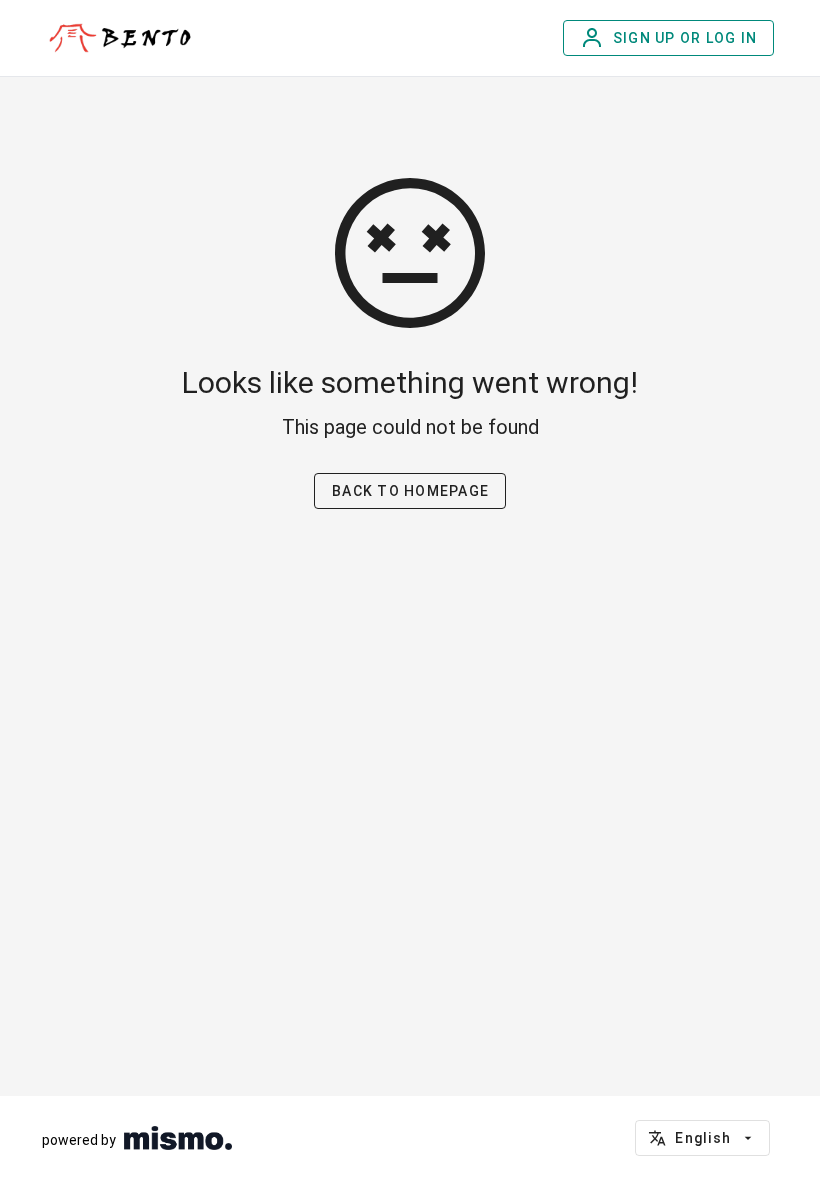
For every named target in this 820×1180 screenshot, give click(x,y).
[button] (702, 1138)
